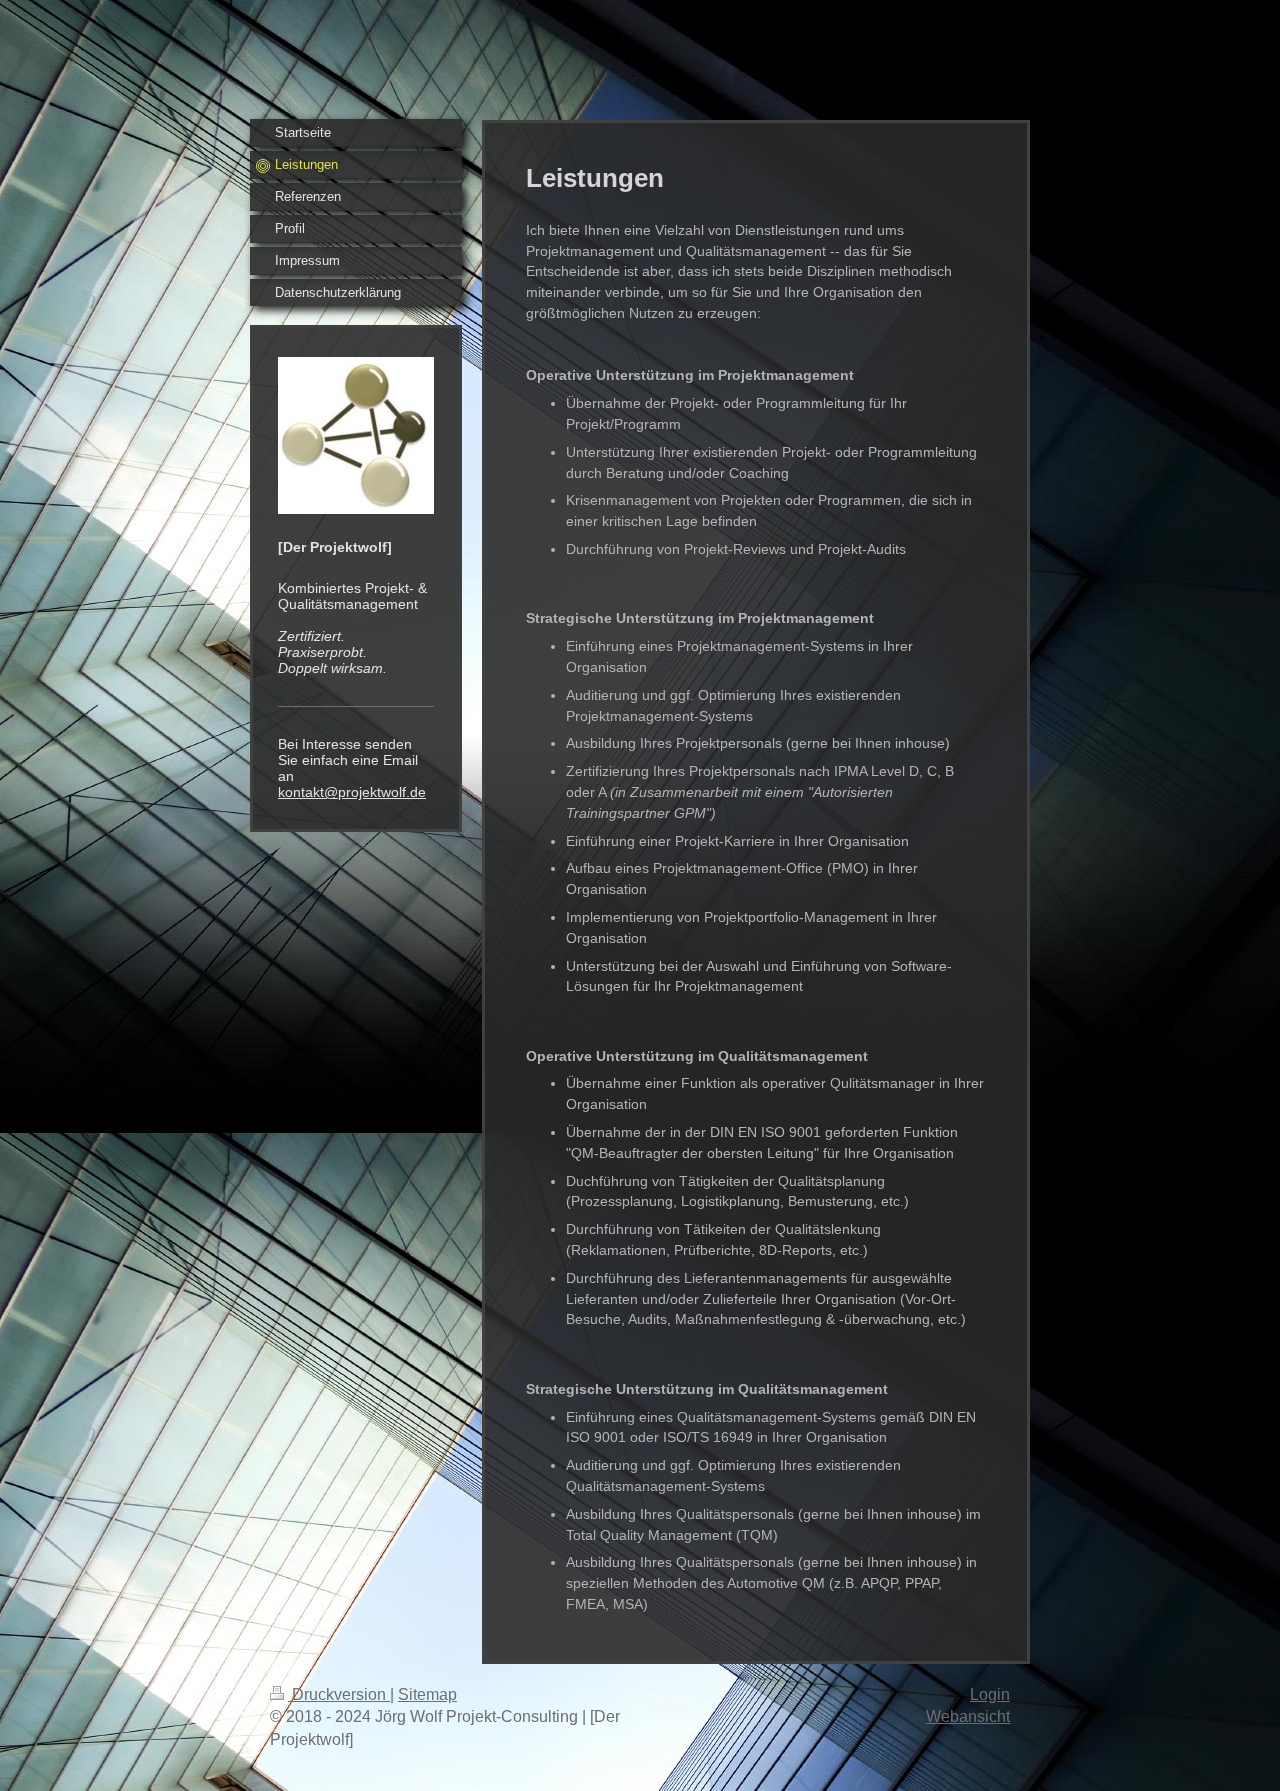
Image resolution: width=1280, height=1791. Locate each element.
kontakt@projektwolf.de (352, 792)
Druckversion (339, 1694)
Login (990, 1694)
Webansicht (968, 1716)
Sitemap (427, 1694)
